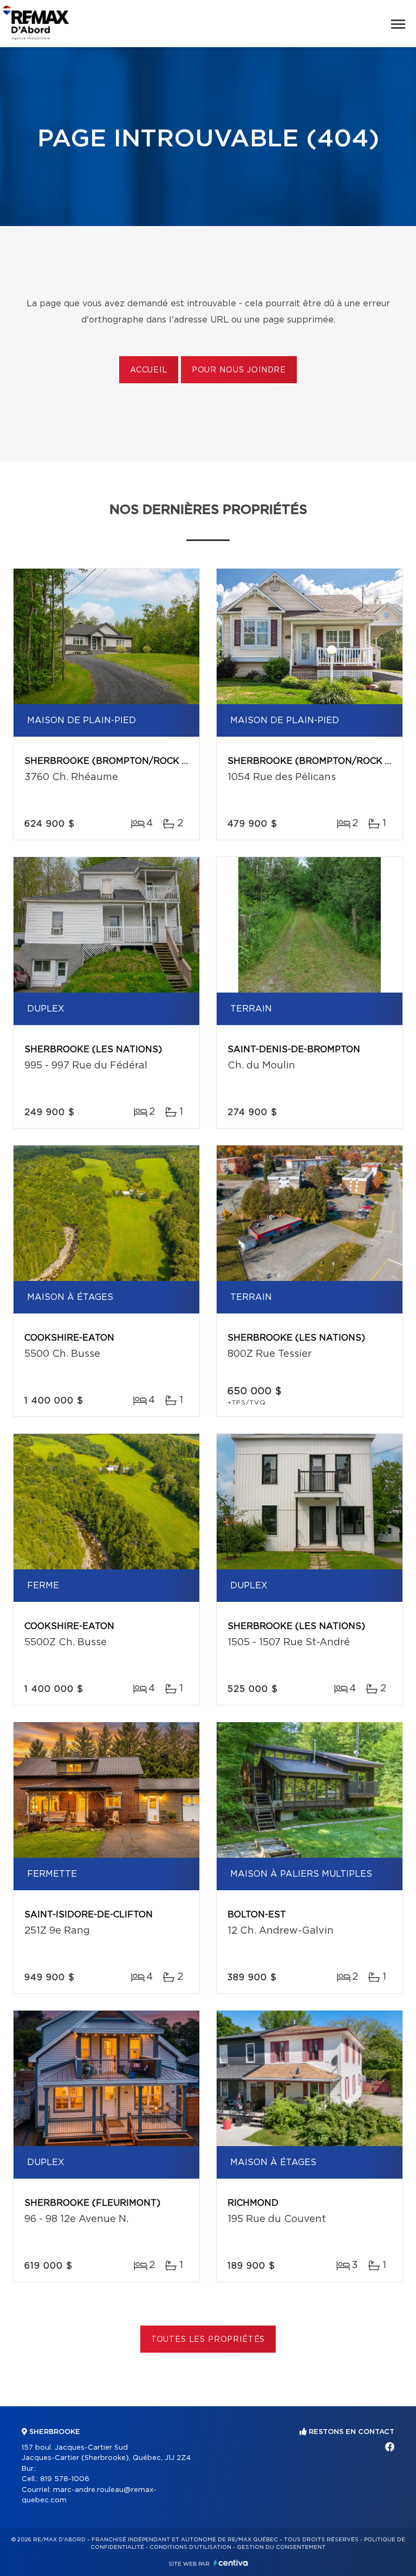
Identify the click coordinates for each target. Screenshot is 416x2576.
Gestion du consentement (281, 2547)
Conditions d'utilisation (190, 2547)
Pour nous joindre (239, 370)
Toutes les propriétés (208, 2340)
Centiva (231, 2563)
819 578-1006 (65, 2479)
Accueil (149, 370)
